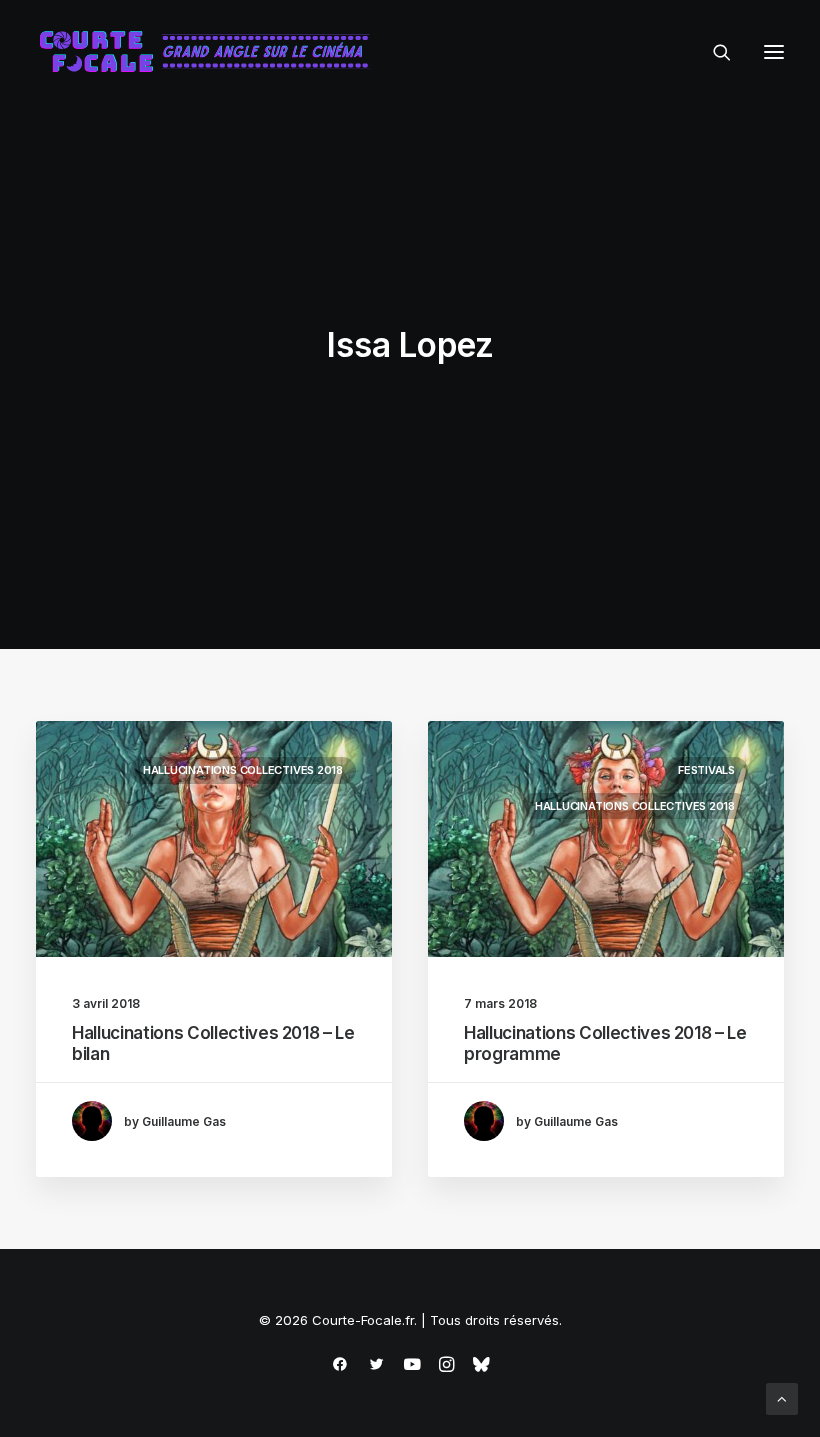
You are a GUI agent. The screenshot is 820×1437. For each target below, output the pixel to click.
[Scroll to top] (782, 1397)
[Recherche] (713, 52)
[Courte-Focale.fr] (211, 52)
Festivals (706, 770)
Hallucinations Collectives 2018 (243, 770)
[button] (774, 52)
